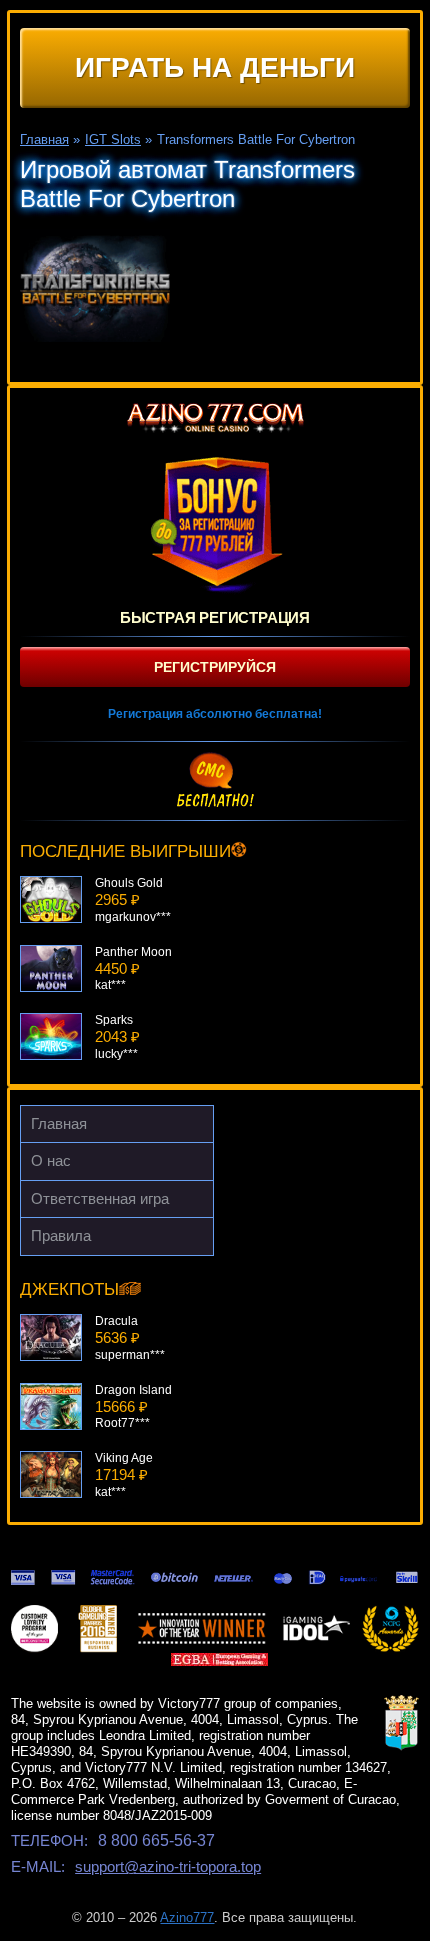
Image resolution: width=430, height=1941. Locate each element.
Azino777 (187, 1917)
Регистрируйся (215, 667)
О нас (51, 1160)
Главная (59, 1123)
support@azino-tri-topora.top (168, 1866)
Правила (61, 1235)
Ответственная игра (100, 1198)
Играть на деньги (215, 67)
